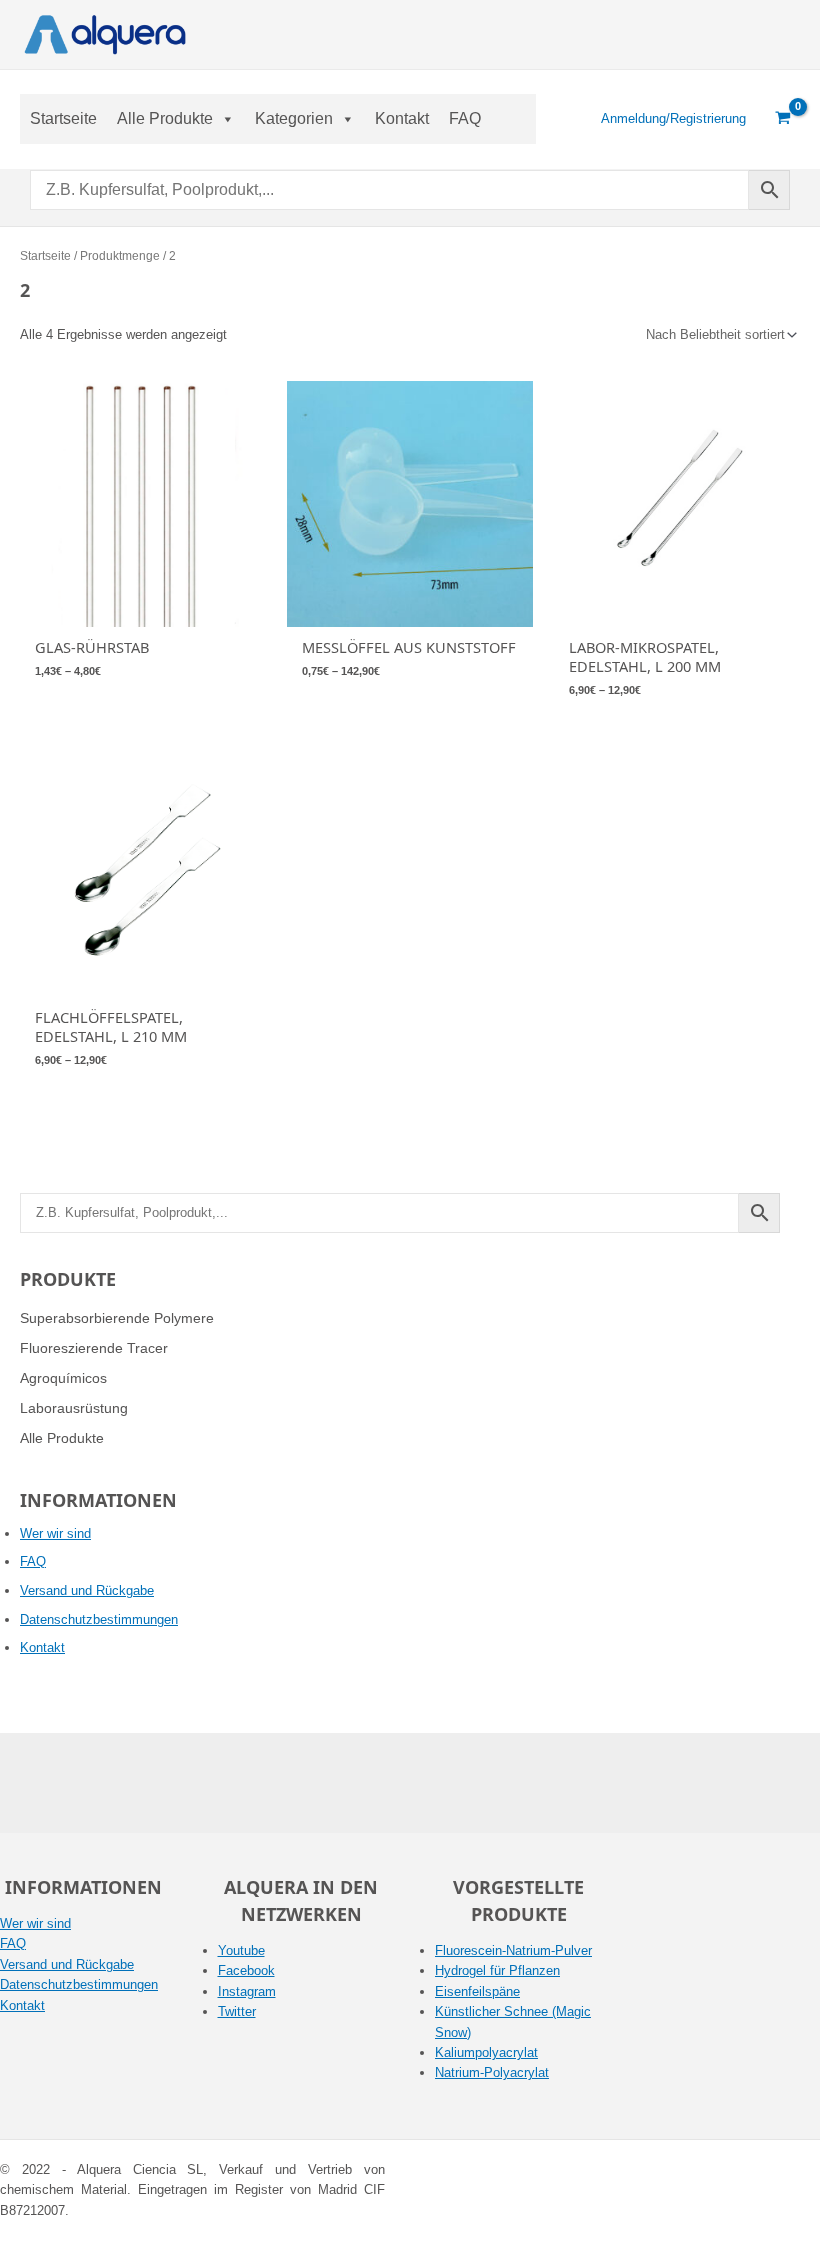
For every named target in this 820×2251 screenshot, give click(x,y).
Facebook (246, 1970)
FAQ (465, 118)
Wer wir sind (55, 1533)
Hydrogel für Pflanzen (497, 1970)
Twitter (237, 2011)
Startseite (63, 118)
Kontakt (402, 118)
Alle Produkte (165, 118)
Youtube (241, 1950)
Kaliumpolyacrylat (486, 2052)
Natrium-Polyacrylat (492, 2072)
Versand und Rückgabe (87, 1590)
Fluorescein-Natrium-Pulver (513, 1950)
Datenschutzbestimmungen (99, 1619)
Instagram (247, 1991)
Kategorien (294, 118)
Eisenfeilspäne (477, 1991)
